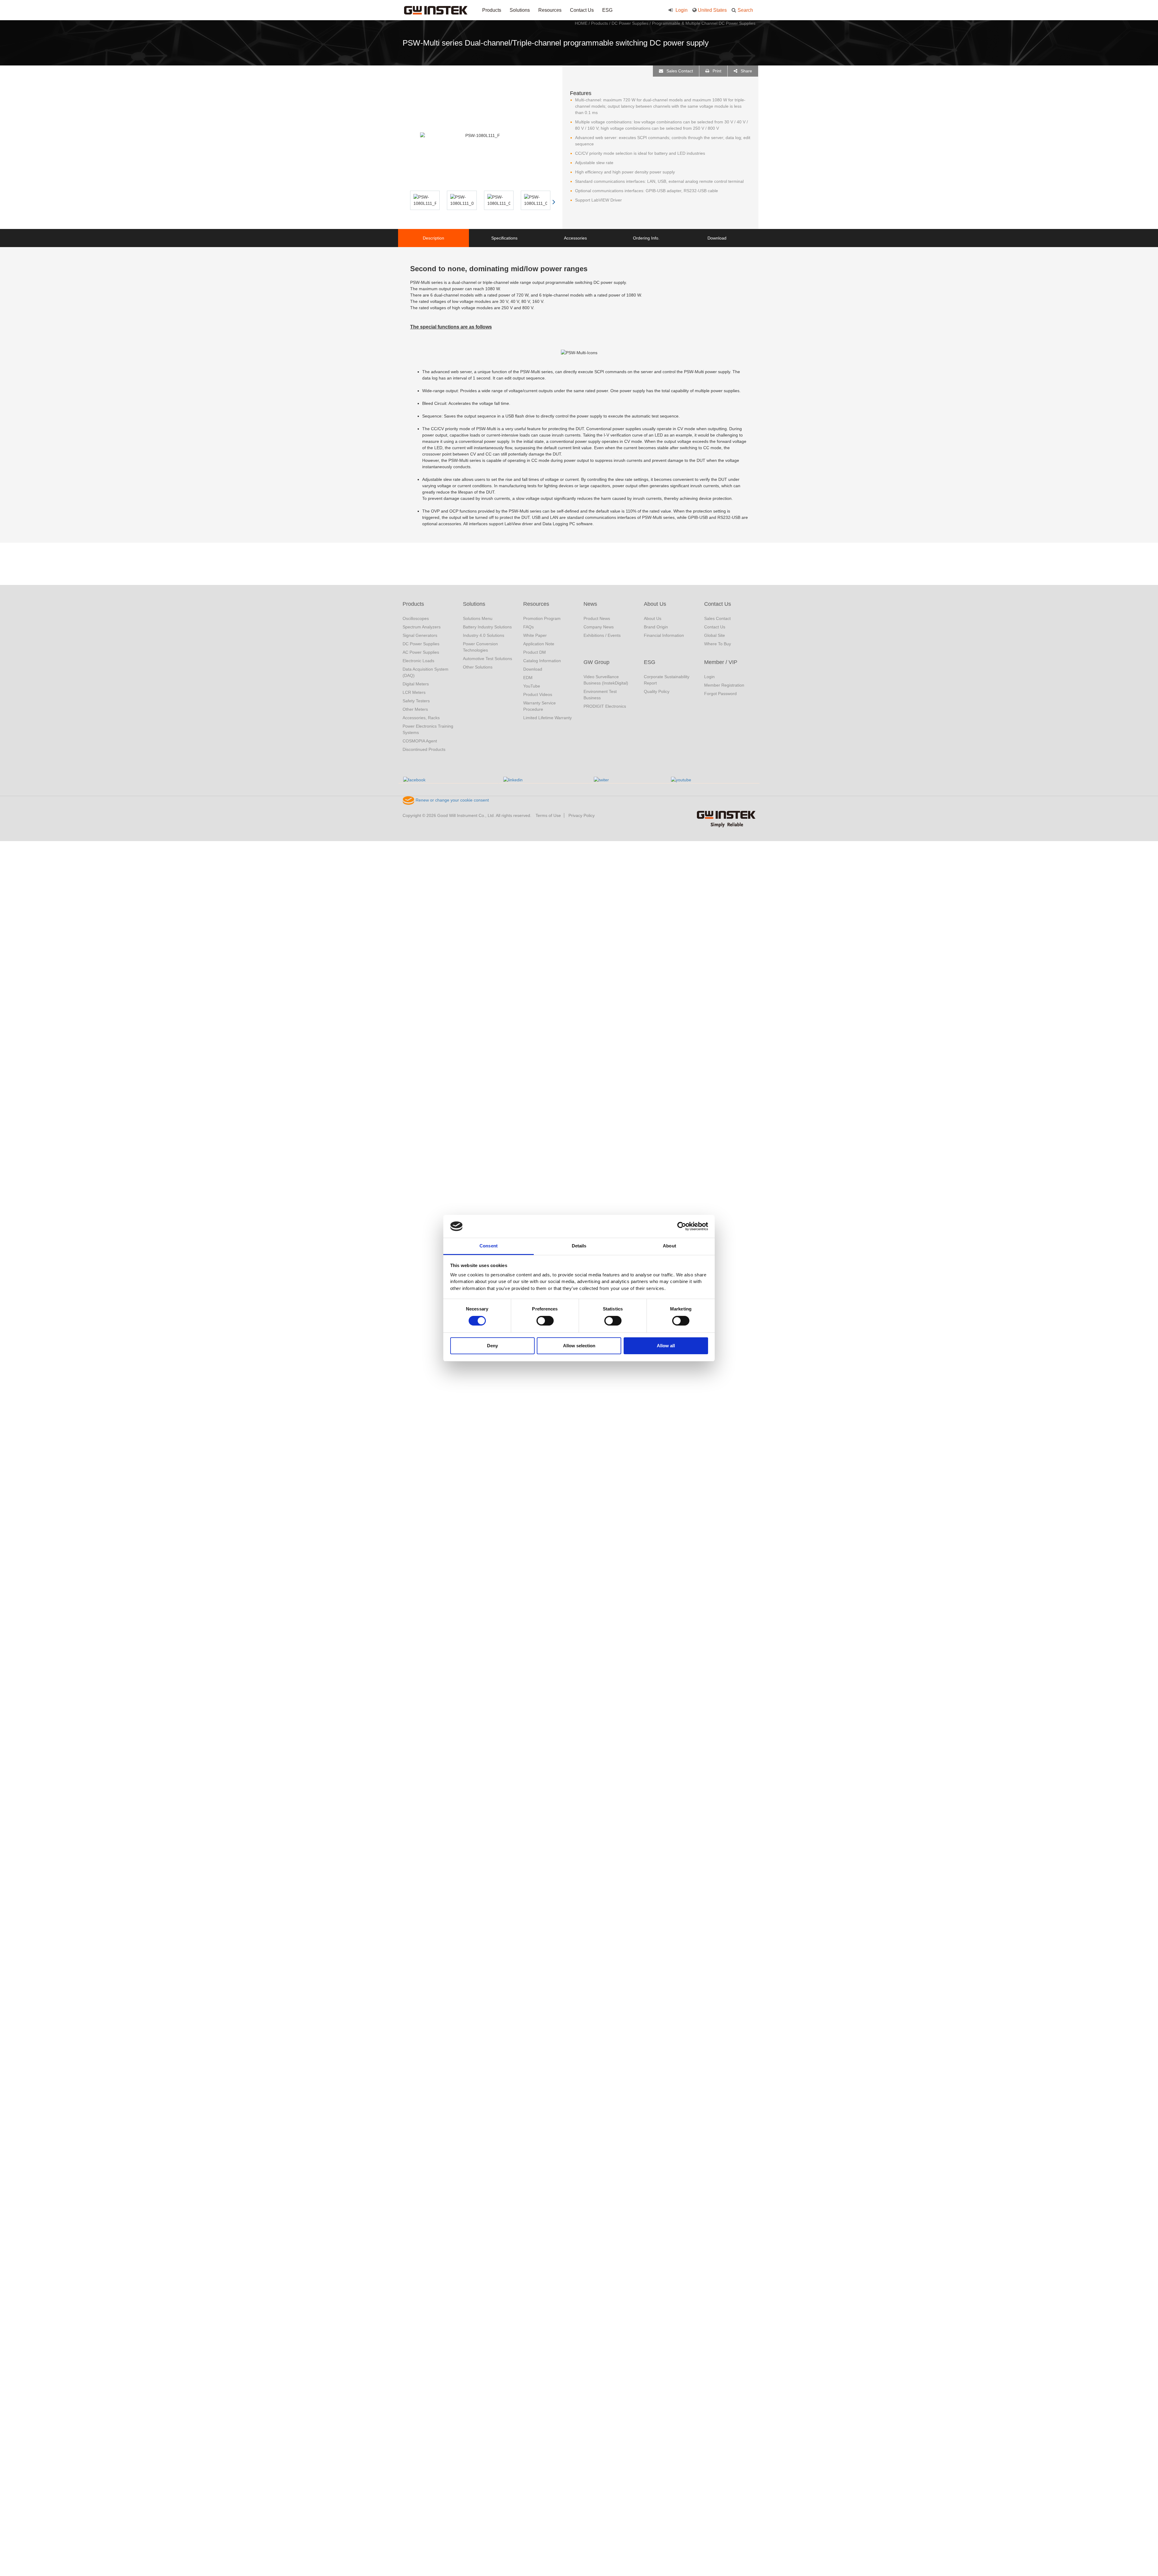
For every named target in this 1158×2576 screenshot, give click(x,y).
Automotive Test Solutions (487, 659)
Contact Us (582, 10)
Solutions (520, 10)
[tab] (433, 238)
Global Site (715, 635)
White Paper (535, 635)
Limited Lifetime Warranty (547, 718)
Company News (599, 627)
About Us (655, 604)
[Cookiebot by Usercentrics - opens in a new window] (682, 1226)
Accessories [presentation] (575, 238)
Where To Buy (718, 644)
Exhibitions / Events (602, 635)
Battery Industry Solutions (487, 627)
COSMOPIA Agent (420, 741)
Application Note (539, 644)
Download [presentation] (717, 238)
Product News (597, 618)
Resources (550, 10)
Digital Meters (416, 684)
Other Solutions (478, 667)
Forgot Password (720, 694)
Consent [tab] (489, 1246)
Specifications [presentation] (504, 238)
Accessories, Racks (421, 718)
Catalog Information (542, 661)
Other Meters (415, 709)
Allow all (666, 1346)
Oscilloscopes (416, 618)
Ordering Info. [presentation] (646, 238)
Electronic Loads (418, 661)
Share (746, 71)
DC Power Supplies (630, 23)
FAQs (528, 627)
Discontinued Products (424, 749)
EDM (528, 678)
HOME (581, 23)
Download (533, 669)
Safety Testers (416, 701)
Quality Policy (657, 691)
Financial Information (664, 635)
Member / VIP (721, 662)
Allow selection (579, 1346)
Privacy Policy (582, 815)
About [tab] (669, 1246)
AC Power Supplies (421, 652)
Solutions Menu (478, 618)
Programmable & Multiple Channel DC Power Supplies (704, 23)
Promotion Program (542, 618)
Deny (492, 1346)
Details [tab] (579, 1246)
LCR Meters (414, 692)
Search (745, 10)
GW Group (596, 662)
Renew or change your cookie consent (452, 800)
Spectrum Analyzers (422, 627)
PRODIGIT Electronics (605, 706)
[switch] (545, 1321)
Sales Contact (679, 71)
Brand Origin (656, 627)
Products (492, 10)
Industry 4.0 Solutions (484, 635)
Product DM (535, 652)
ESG (607, 10)
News (590, 604)
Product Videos (538, 694)
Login (681, 10)
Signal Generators (420, 635)
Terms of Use (548, 815)
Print (716, 71)
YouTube (532, 686)
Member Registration (724, 685)
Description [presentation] (433, 238)
